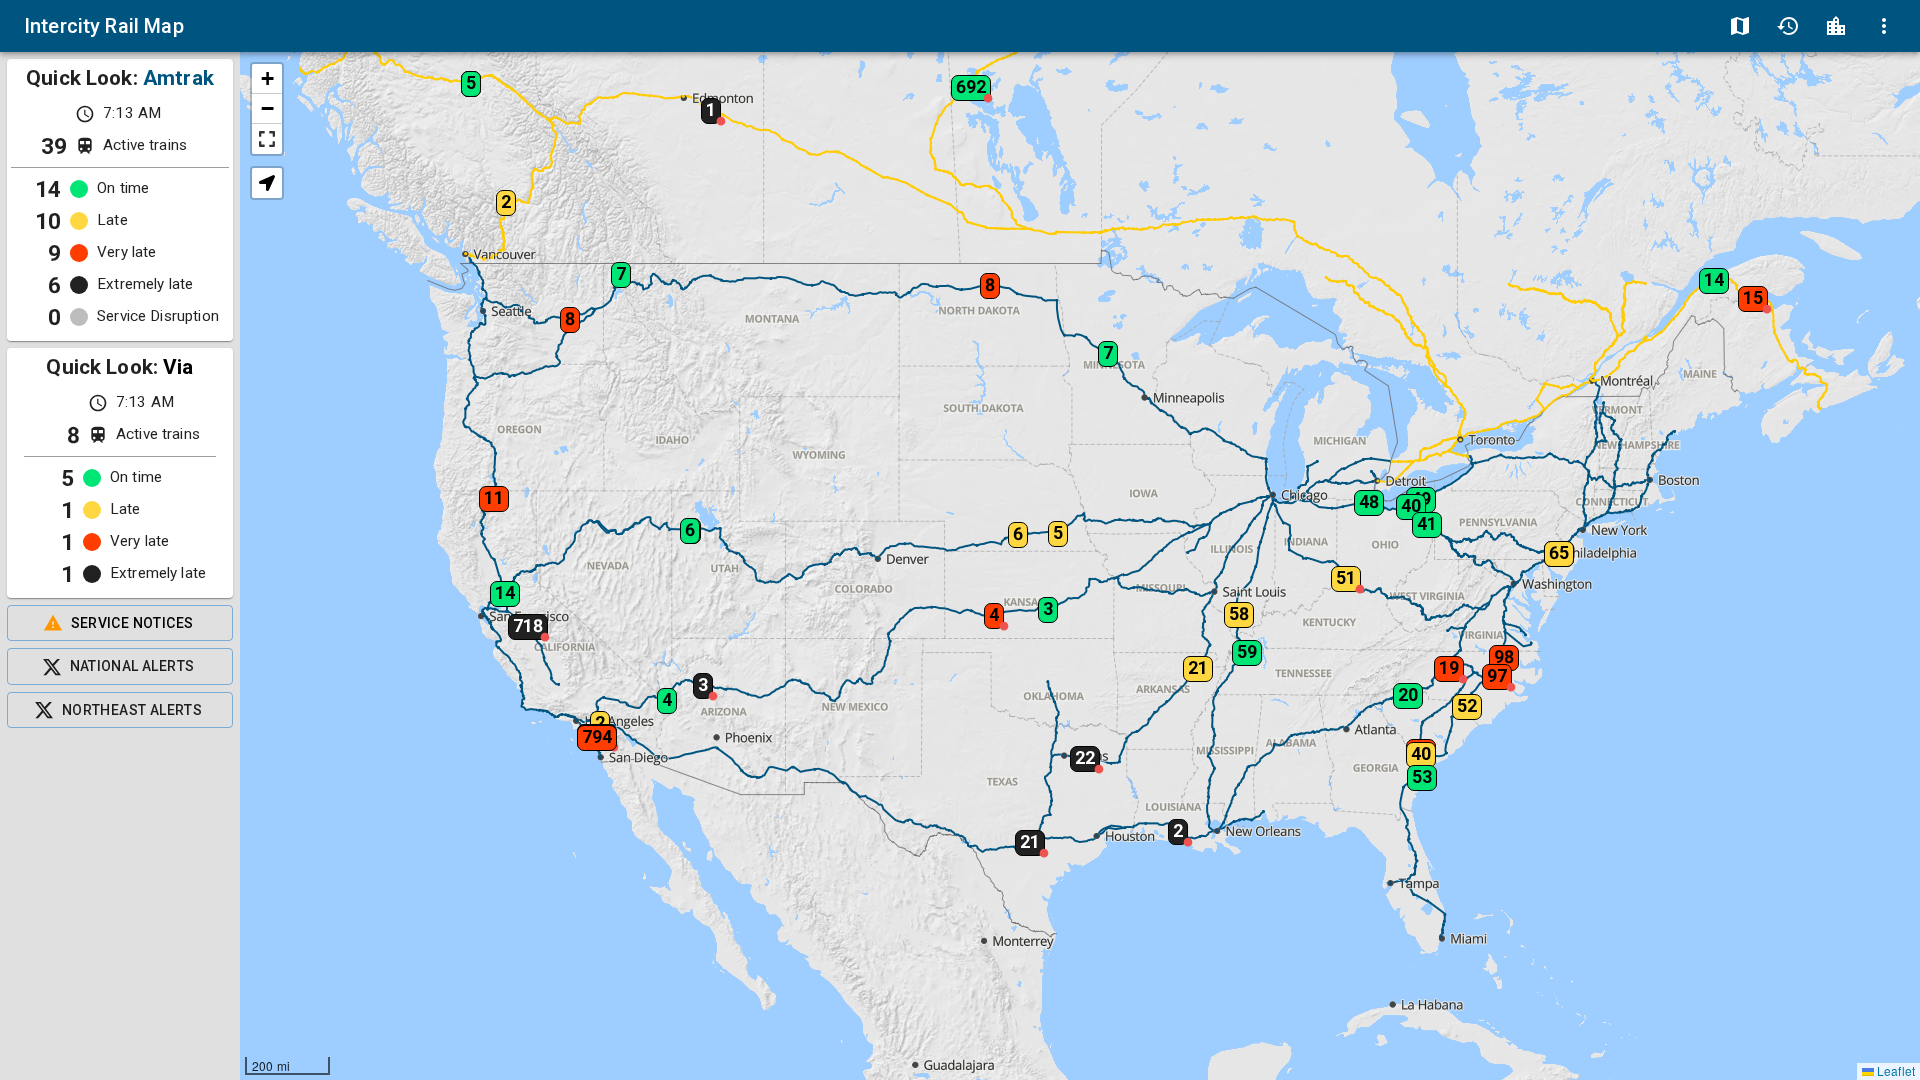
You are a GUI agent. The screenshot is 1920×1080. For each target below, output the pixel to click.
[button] (514, 620)
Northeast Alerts (132, 710)
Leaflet (1894, 1070)
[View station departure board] (1836, 26)
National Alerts (132, 666)
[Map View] (1740, 26)
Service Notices (132, 623)
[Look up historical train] (1788, 26)
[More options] (1884, 26)
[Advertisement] (120, 904)
